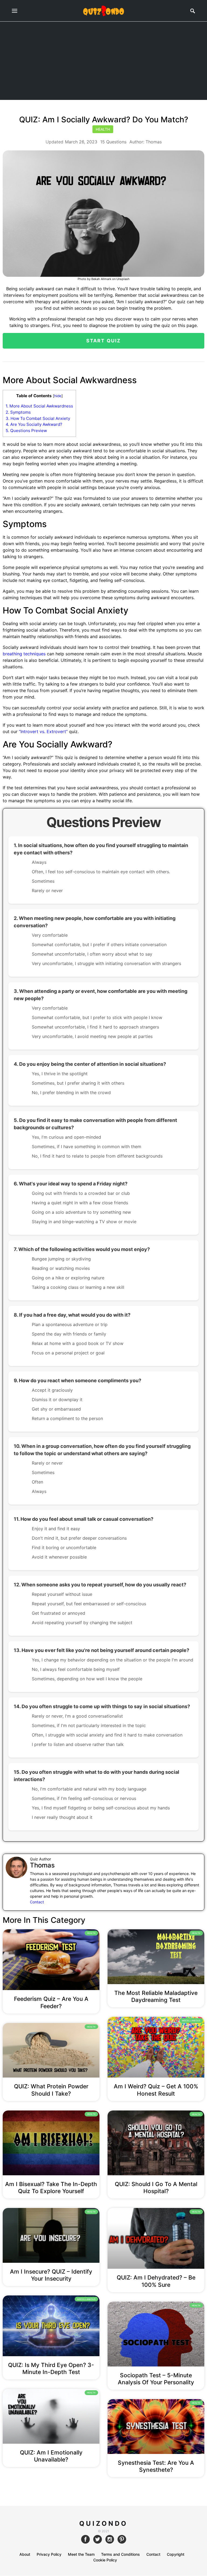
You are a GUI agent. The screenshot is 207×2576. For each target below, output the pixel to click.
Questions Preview (26, 431)
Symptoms (18, 412)
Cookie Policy (105, 2560)
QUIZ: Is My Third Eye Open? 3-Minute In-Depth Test (51, 2368)
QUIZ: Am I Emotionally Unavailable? (51, 2456)
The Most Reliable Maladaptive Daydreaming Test (156, 1996)
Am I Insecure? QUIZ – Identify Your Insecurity (51, 2275)
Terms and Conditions (120, 2554)
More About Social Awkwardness (39, 406)
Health (103, 129)
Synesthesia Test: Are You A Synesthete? (156, 2466)
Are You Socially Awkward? (34, 424)
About (25, 2554)
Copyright (176, 2554)
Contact (37, 1902)
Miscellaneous (191, 2021)
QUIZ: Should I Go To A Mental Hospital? (156, 2188)
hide (58, 396)
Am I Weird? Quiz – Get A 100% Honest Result (156, 2090)
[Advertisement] (103, 62)
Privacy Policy (49, 2554)
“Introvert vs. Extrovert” (43, 731)
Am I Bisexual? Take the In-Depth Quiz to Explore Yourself (51, 2188)
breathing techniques (25, 654)
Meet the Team (81, 2554)
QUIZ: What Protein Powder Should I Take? (51, 2090)
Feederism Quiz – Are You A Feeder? (51, 2002)
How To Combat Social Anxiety (38, 418)
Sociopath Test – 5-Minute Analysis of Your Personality (156, 2379)
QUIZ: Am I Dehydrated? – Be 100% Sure (156, 2281)
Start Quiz (104, 341)
